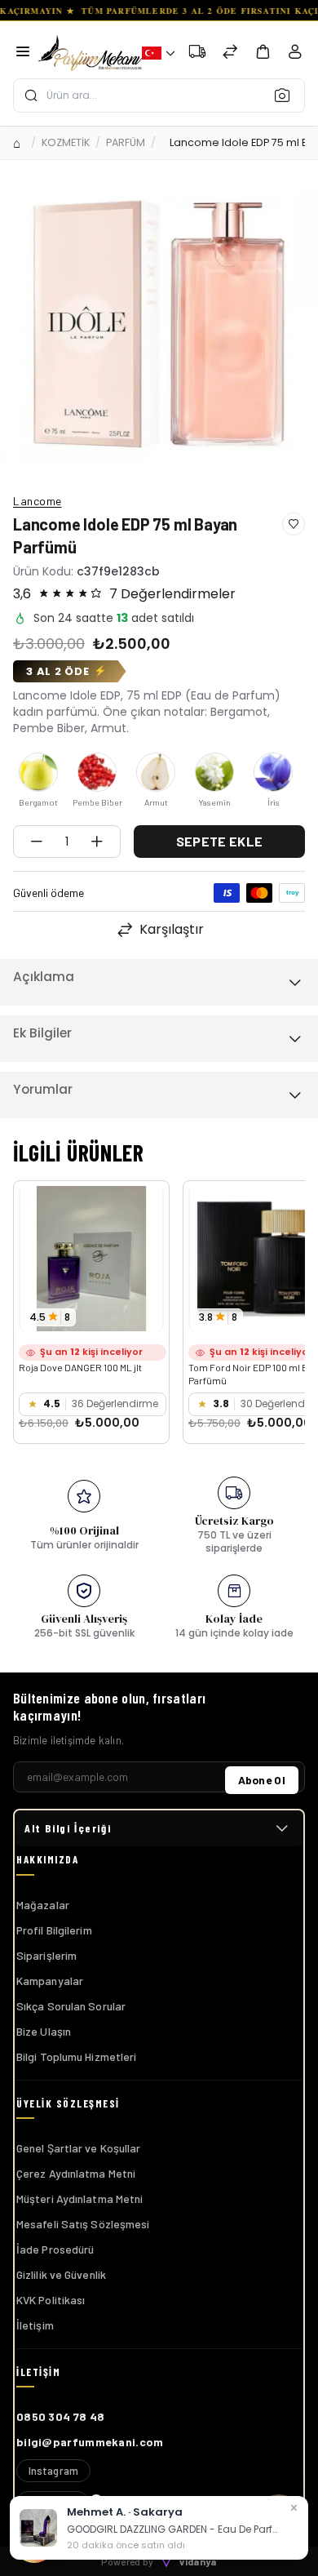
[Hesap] (295, 55)
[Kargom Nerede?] (197, 53)
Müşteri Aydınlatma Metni (79, 2198)
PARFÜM (126, 142)
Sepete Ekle (219, 841)
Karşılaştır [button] (172, 929)
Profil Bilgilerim (54, 1930)
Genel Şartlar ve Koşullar (79, 2148)
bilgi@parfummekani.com (90, 2442)
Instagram (53, 2471)
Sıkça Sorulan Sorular (71, 2006)
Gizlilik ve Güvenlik (61, 2274)
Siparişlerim (46, 1955)
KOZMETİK (66, 142)
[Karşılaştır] (230, 53)
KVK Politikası (51, 2300)
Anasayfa (19, 143)
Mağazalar (43, 1905)
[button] (158, 53)
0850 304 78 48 (60, 2416)
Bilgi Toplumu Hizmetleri (76, 2056)
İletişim (35, 2325)
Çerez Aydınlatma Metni (76, 2173)
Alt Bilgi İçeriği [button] (68, 1828)
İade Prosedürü (55, 2249)
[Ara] (287, 95)
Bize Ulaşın (44, 2031)
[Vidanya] (90, 53)
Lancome (38, 501)
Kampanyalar (50, 1981)
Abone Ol (262, 1780)
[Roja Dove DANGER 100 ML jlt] (91, 1259)
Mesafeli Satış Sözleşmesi (83, 2224)
